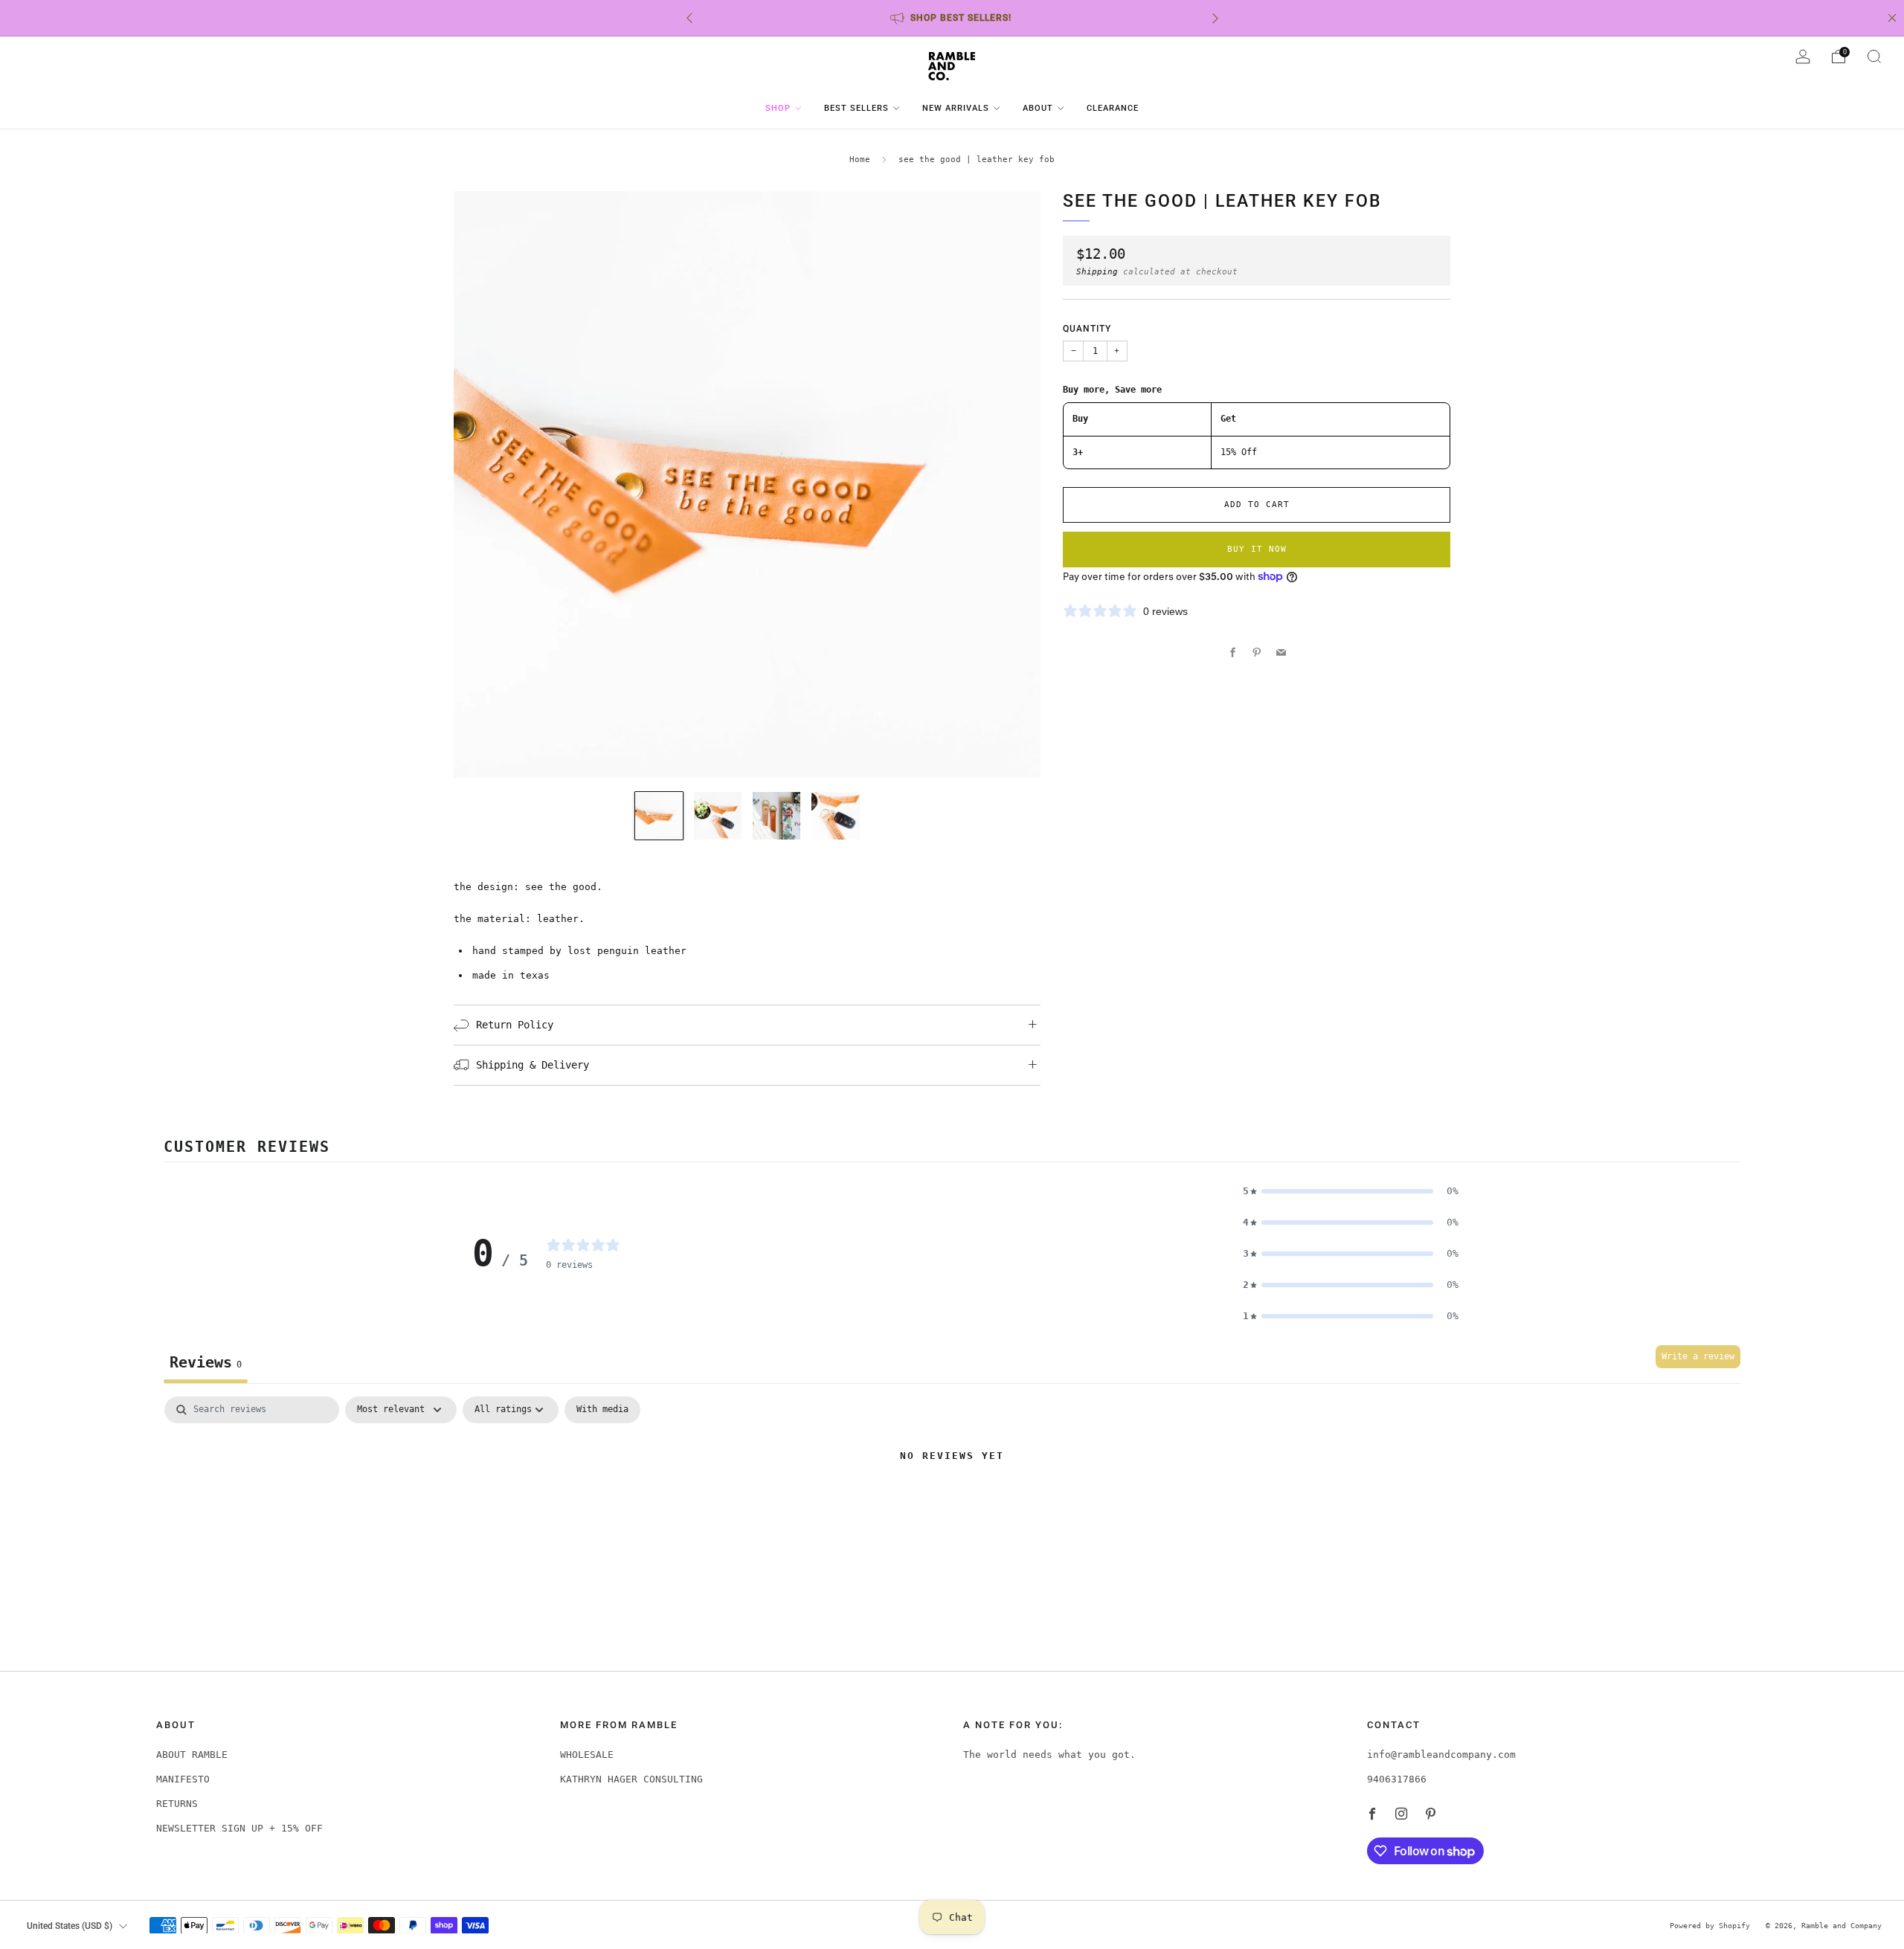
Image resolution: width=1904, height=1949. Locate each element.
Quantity (1087, 329)
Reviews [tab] (206, 1362)
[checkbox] (602, 1410)
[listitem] (952, 18)
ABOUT (1038, 108)
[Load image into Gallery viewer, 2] (718, 816)
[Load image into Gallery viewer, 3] (776, 816)
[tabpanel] (952, 1507)
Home (860, 160)
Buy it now (1257, 549)
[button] (1351, 1191)
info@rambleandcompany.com (1441, 1755)
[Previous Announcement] (689, 18)
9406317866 (1397, 1779)
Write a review (1698, 1356)
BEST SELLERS (856, 108)
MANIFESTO (183, 1779)
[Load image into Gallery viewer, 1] (659, 816)
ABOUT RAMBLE (192, 1755)
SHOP (778, 108)
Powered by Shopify (1710, 1925)
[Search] (1874, 57)
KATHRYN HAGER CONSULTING (631, 1779)
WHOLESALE (587, 1755)
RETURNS (177, 1804)
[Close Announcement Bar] (1892, 18)
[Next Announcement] (1215, 18)
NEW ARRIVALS (956, 108)
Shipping (1097, 271)
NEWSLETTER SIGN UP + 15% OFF (239, 1828)
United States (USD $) (70, 1926)
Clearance (1113, 108)
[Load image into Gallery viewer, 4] (835, 816)
